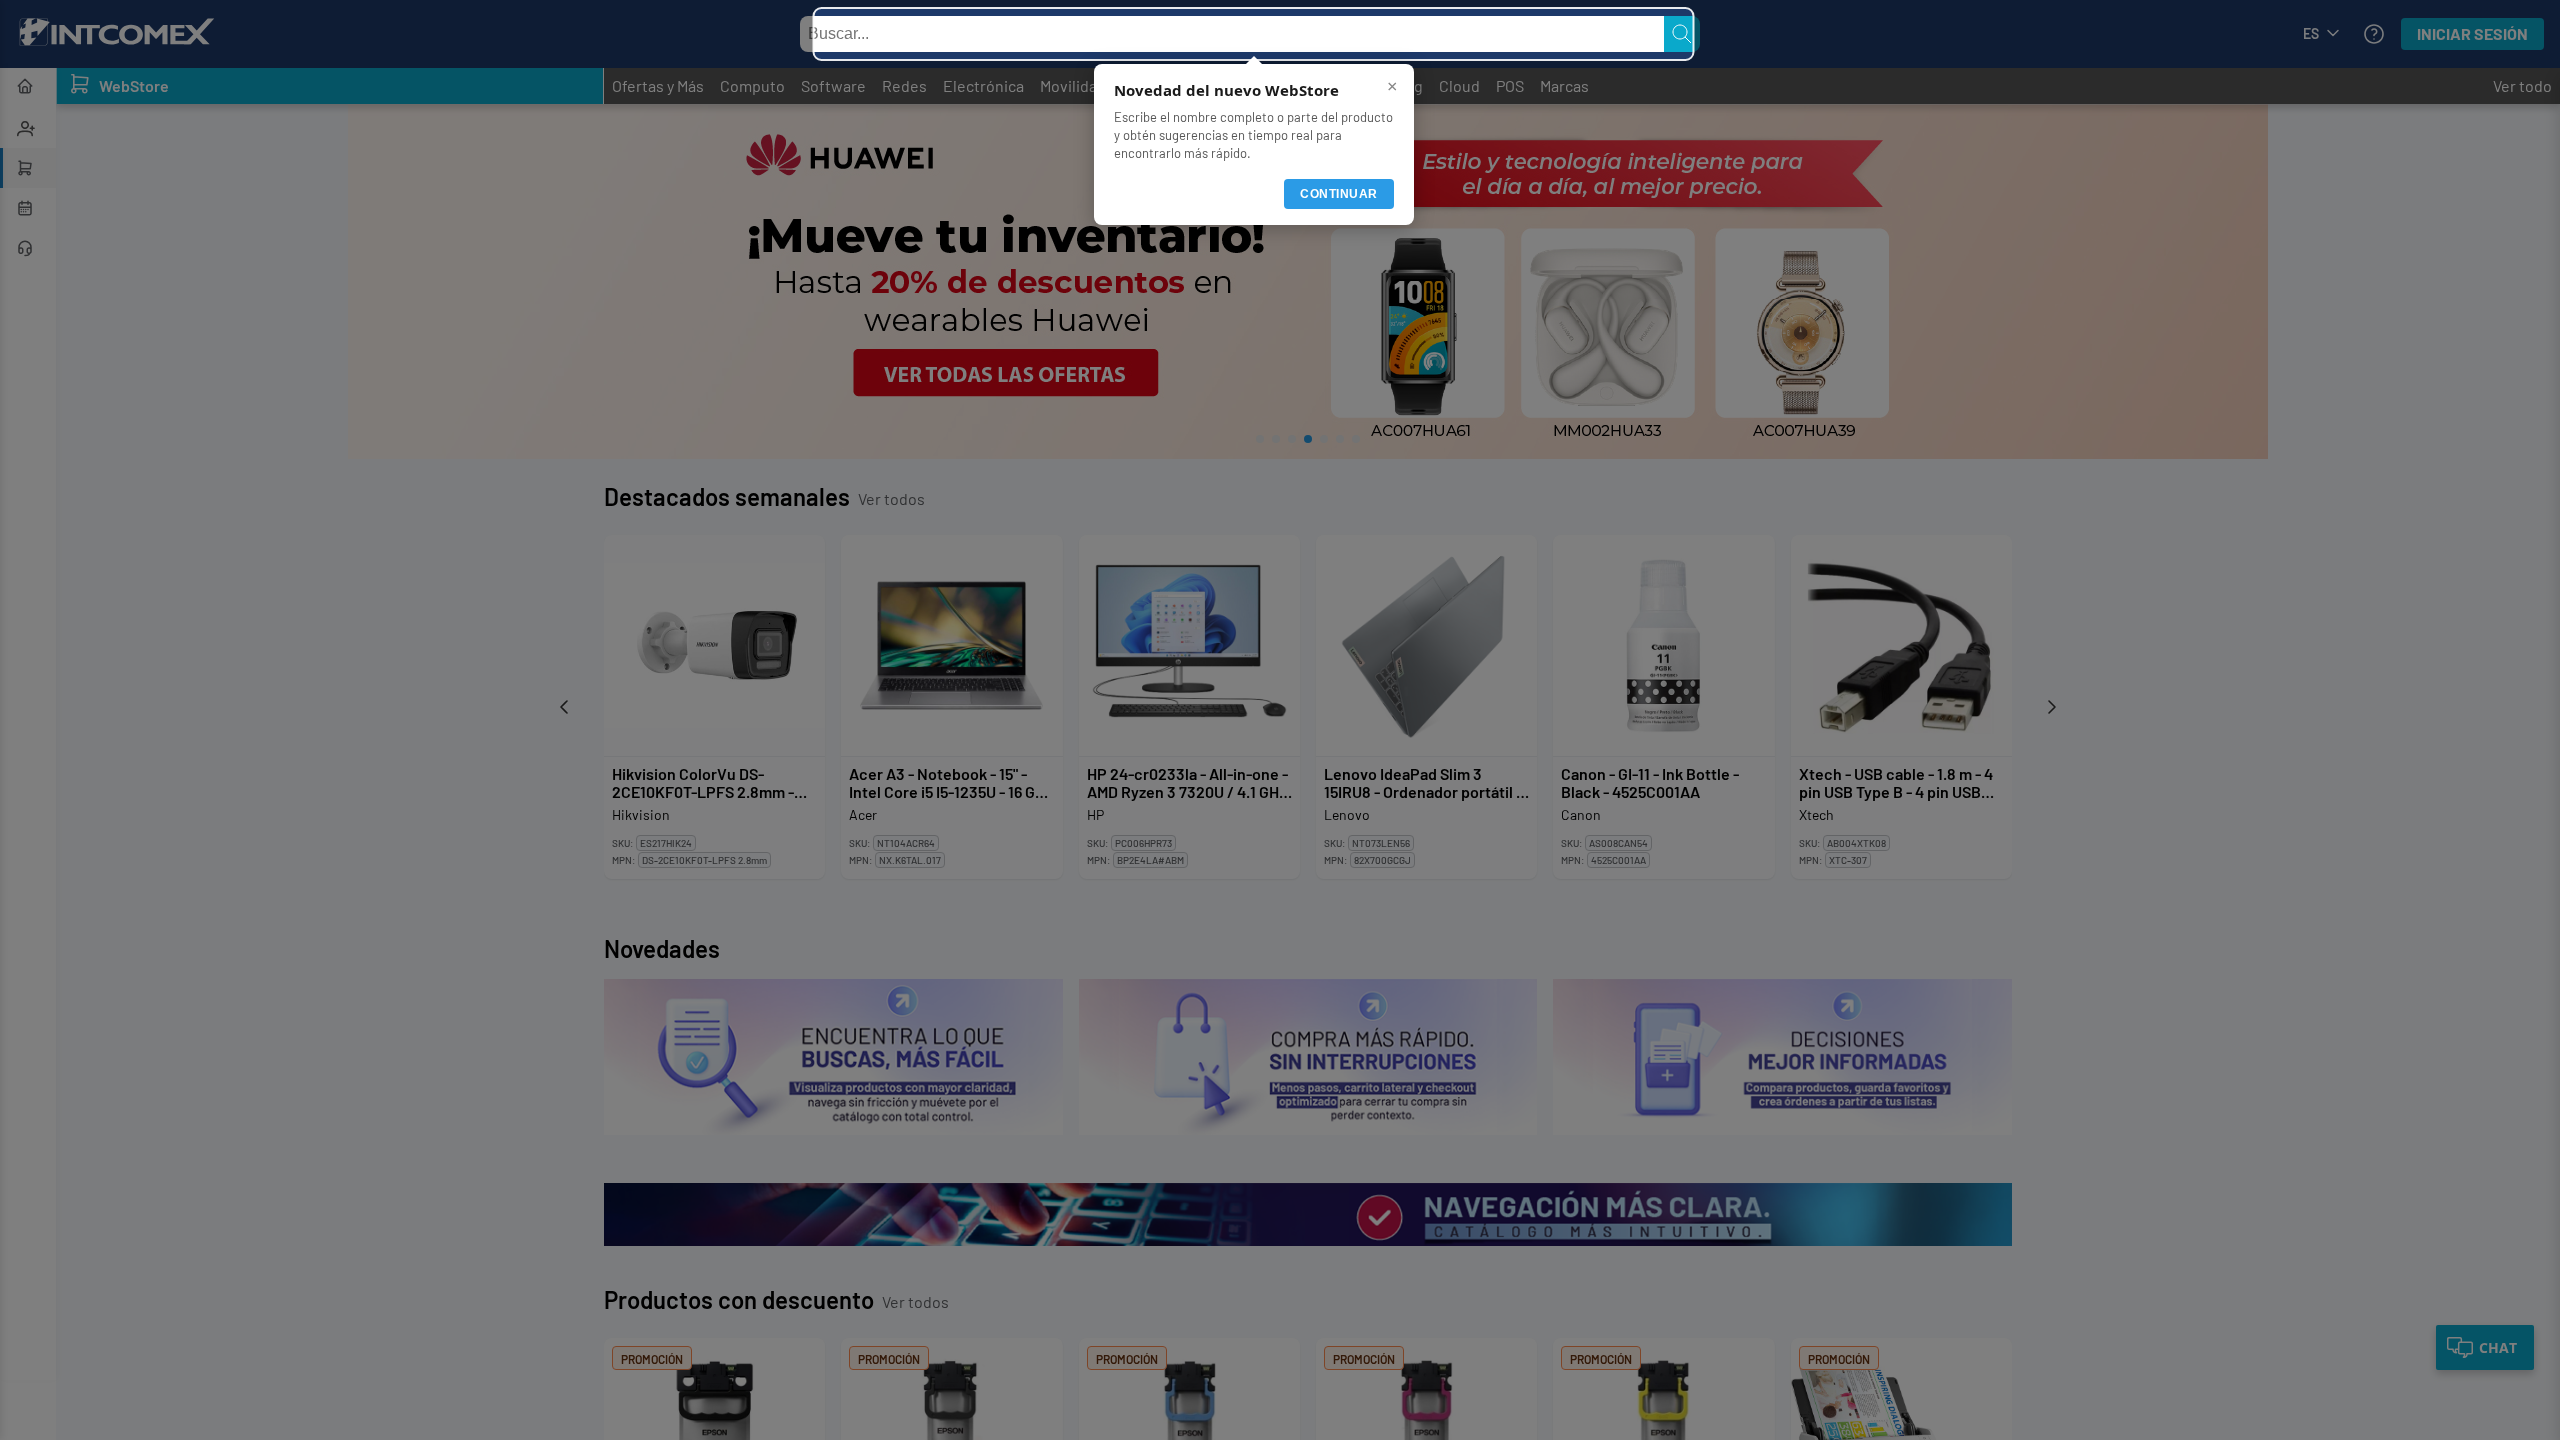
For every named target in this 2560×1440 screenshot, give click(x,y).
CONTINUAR (1339, 194)
